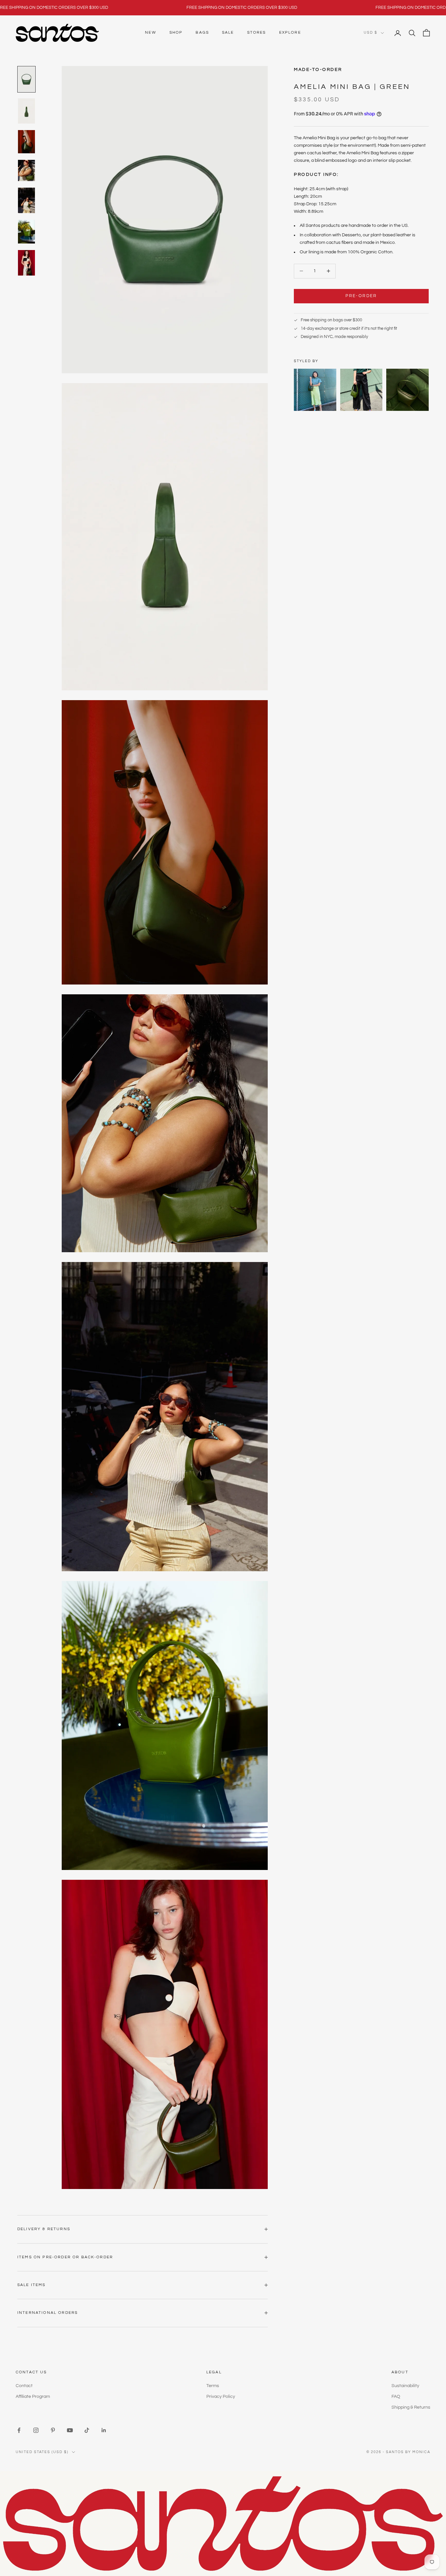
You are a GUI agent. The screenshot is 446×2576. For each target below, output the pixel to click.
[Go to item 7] (26, 263)
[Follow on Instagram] (36, 2430)
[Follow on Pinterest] (53, 2430)
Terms (213, 2386)
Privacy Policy (221, 2397)
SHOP (176, 33)
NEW (151, 33)
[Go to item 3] (26, 142)
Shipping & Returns (411, 2407)
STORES (257, 33)
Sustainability (405, 2386)
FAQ (396, 2397)
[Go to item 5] (26, 200)
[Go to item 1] (26, 79)
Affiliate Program (33, 2397)
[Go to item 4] (26, 170)
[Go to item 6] (26, 231)
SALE (228, 33)
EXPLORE (290, 33)
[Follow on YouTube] (70, 2430)
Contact (24, 2386)
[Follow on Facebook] (19, 2430)
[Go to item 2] (26, 111)
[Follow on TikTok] (87, 2430)
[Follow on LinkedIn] (104, 2430)
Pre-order (361, 296)
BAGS (202, 33)
